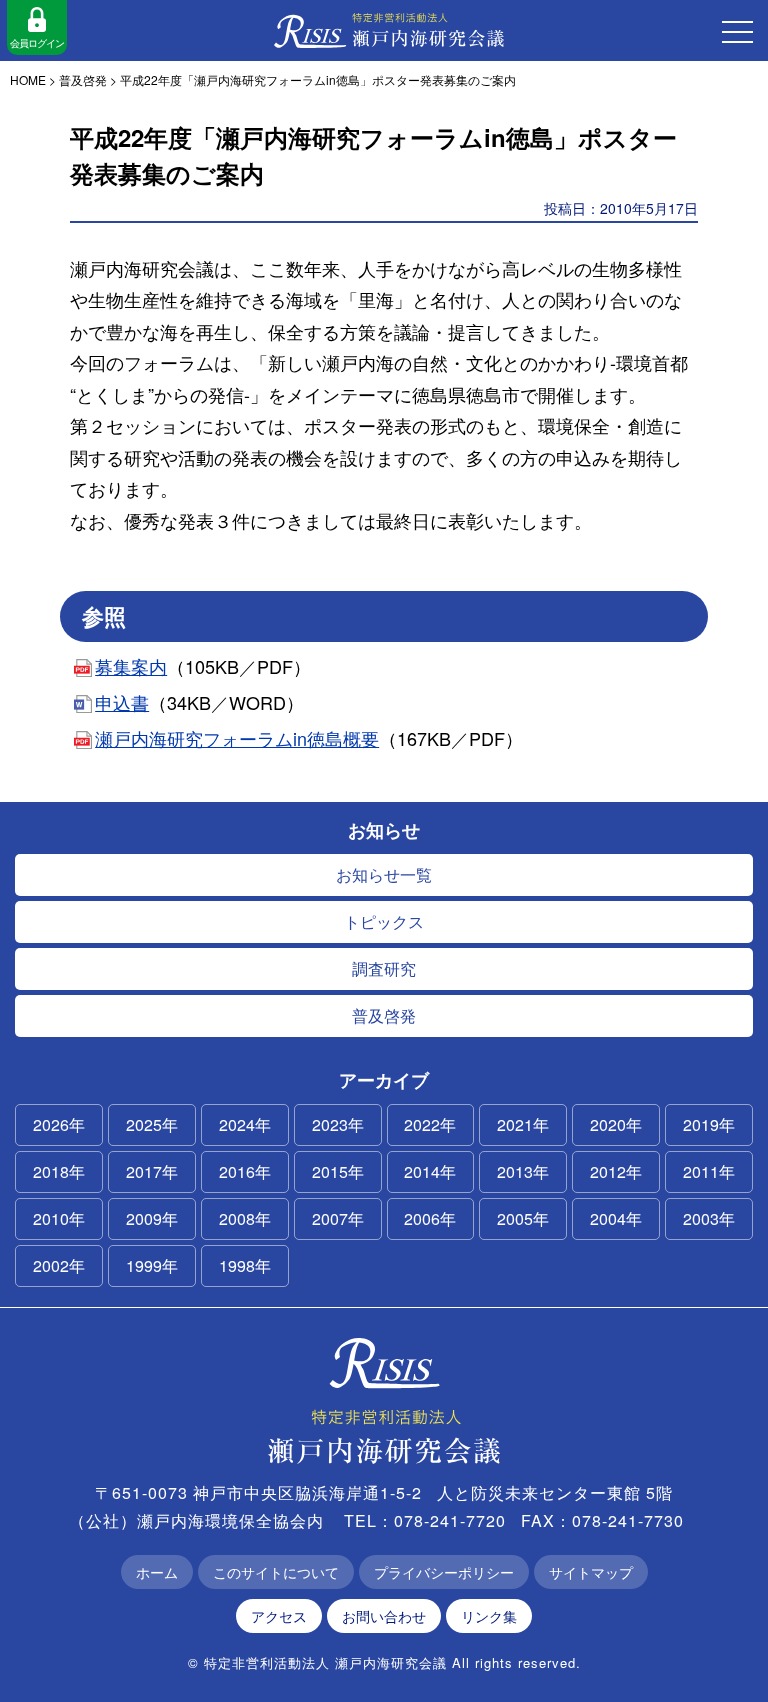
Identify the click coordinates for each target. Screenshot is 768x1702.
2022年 (430, 1124)
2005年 (523, 1218)
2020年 (616, 1124)
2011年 (709, 1171)
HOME (28, 79)
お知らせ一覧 (384, 874)
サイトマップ (591, 1572)
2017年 (152, 1171)
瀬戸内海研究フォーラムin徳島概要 (237, 738)
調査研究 (384, 968)
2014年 (430, 1171)
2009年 (152, 1218)
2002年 (59, 1265)
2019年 (709, 1124)
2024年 (245, 1124)
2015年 (338, 1171)
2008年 (245, 1218)
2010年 (59, 1218)
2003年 (709, 1218)
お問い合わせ (384, 1616)
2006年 (430, 1218)
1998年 (245, 1265)
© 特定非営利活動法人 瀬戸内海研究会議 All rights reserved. (384, 1662)
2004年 (616, 1218)
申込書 (122, 702)
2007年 (338, 1218)
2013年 (523, 1171)
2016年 (245, 1171)
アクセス (279, 1616)
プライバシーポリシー (444, 1572)
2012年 (616, 1171)
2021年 (523, 1124)
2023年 (338, 1124)
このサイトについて (276, 1572)
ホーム (157, 1572)
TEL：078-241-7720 (425, 1520)
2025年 (152, 1124)
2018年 (59, 1171)
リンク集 (489, 1616)
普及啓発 (384, 1015)
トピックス (384, 921)
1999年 (152, 1265)
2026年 (59, 1124)
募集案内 (131, 666)
